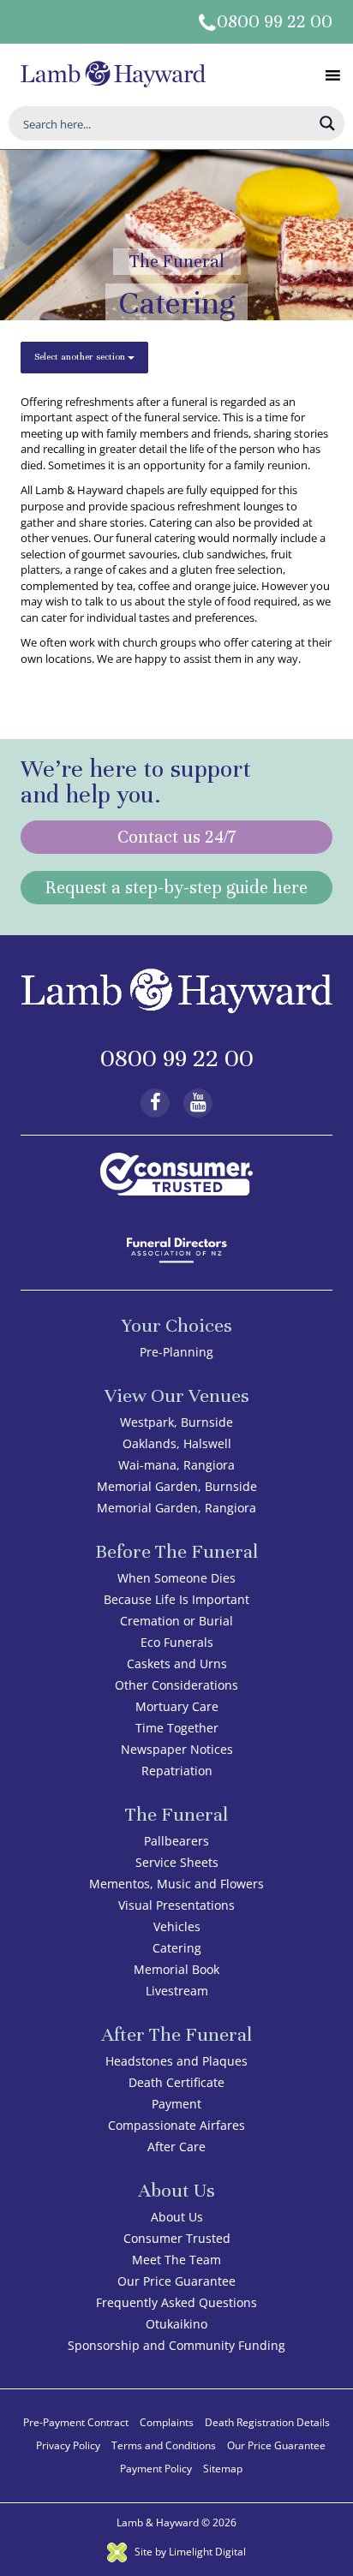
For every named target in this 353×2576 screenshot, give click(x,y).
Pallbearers (176, 1841)
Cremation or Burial (176, 1621)
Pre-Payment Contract (76, 2422)
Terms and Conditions (164, 2445)
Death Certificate (176, 2082)
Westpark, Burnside (176, 1422)
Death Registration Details (267, 2422)
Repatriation (177, 1771)
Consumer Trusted (177, 2238)
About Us (177, 2217)
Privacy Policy (68, 2445)
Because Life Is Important (176, 1599)
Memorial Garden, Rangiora (176, 1508)
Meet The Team (176, 2260)
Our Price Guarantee (176, 2281)
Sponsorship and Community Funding (176, 2345)
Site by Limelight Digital (189, 2552)
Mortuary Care (177, 1706)
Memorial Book (176, 1969)
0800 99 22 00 (275, 22)
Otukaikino (176, 2324)
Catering (177, 1948)
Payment (176, 2104)
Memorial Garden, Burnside (177, 1486)
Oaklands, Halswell (177, 1443)
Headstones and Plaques (176, 2061)
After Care (176, 2147)
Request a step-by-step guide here (176, 888)
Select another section (81, 356)
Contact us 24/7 (176, 837)
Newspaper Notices (177, 1749)
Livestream (177, 1991)
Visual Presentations (176, 1905)
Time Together (177, 1728)
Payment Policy (156, 2469)
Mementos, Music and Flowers (176, 1884)
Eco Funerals (177, 1642)
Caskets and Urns (177, 1664)
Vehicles (177, 1926)
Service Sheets (177, 1862)
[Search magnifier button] (327, 123)
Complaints (167, 2422)
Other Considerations (176, 1685)
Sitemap (223, 2469)
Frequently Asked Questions (176, 2302)
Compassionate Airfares (176, 2125)
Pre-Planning (176, 1352)
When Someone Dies (176, 1578)
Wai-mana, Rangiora (176, 1465)
